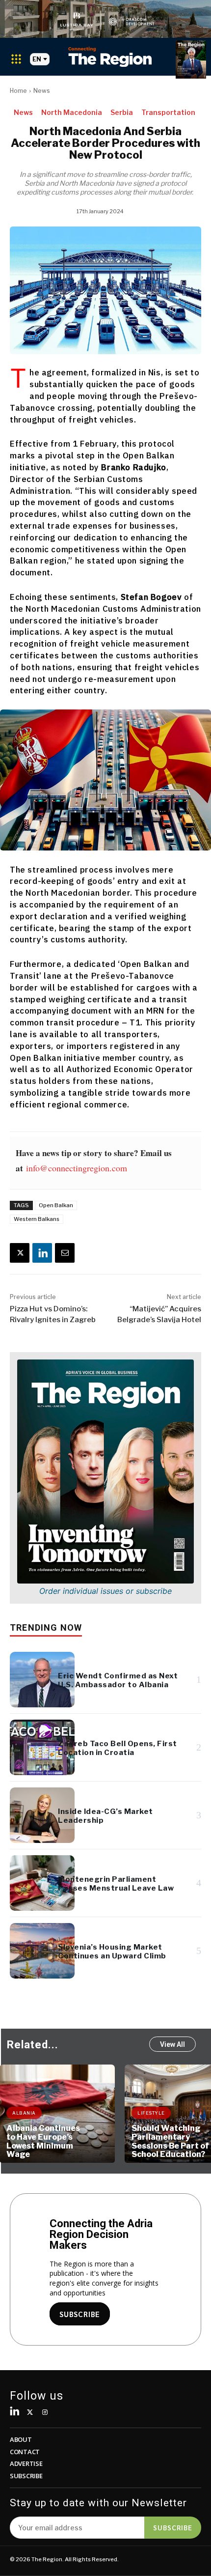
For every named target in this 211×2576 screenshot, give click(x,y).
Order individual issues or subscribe (105, 1591)
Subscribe (173, 2527)
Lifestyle (151, 2113)
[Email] (65, 1253)
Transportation (168, 112)
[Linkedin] (42, 1253)
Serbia (122, 112)
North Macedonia (72, 112)
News (42, 91)
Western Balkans (37, 1219)
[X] (20, 1253)
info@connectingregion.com (77, 1168)
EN (37, 59)
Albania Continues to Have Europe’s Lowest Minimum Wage (43, 2141)
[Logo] (110, 57)
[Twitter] (30, 2413)
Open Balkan (56, 1205)
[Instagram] (45, 2413)
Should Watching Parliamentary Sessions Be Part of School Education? (170, 2141)
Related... (33, 2045)
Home (18, 91)
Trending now (46, 1628)
